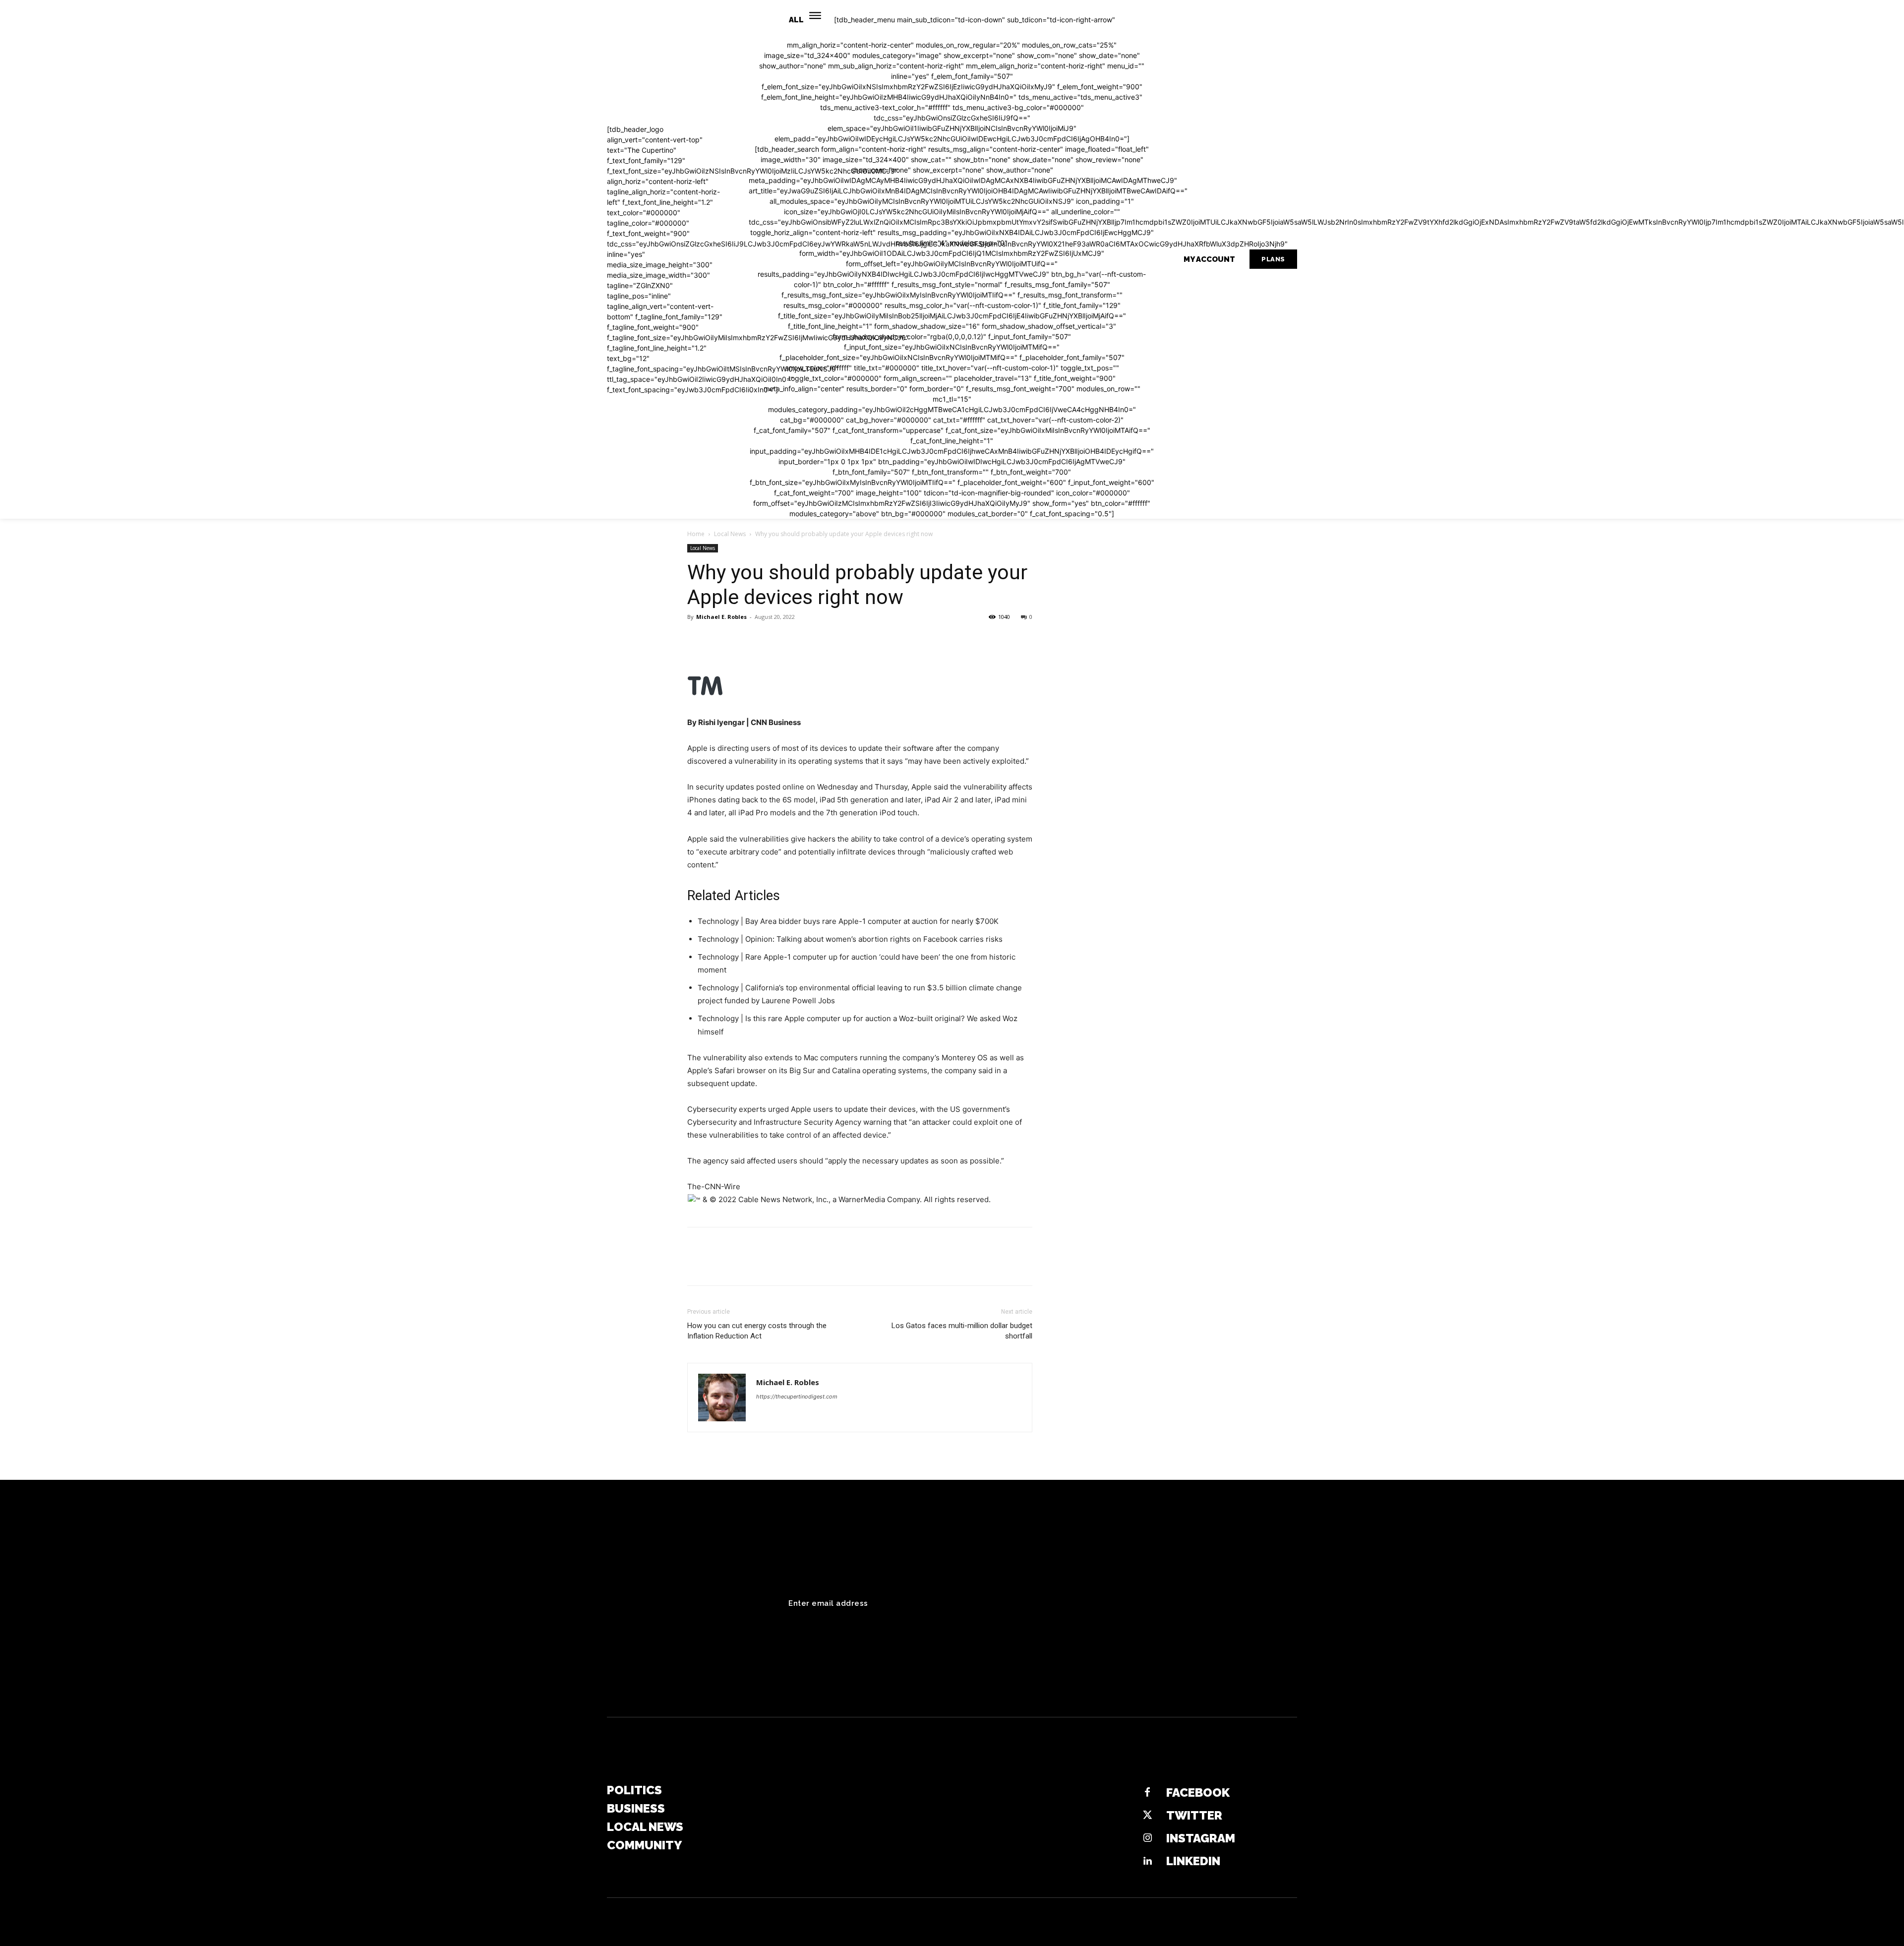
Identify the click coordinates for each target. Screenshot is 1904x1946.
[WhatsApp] (766, 639)
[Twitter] (720, 639)
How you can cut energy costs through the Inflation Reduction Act (757, 1331)
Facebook (1198, 1793)
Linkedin (1193, 1861)
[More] (789, 639)
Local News (730, 534)
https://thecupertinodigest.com (797, 1397)
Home (696, 534)
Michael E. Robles (721, 617)
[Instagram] (1147, 1838)
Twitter (1194, 1815)
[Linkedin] (1147, 1861)
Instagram (1201, 1838)
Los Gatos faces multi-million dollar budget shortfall (962, 1331)
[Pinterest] (743, 639)
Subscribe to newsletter (1226, 1603)
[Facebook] (697, 639)
